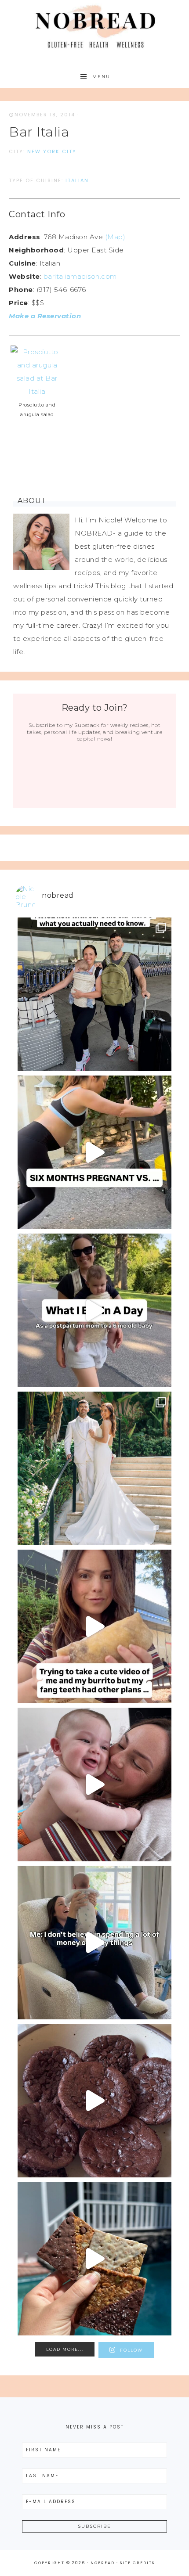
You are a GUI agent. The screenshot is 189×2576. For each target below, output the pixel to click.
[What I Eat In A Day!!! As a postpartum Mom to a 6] (94, 1310)
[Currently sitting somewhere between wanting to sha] (94, 1784)
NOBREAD (95, 27)
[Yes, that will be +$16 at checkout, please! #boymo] (94, 1943)
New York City (52, 151)
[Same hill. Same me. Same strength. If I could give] (94, 1152)
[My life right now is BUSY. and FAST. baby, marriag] (94, 2259)
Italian (77, 180)
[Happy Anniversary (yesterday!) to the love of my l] (94, 1468)
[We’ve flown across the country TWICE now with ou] (94, 994)
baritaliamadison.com (80, 276)
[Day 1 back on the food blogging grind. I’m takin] (94, 1626)
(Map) (115, 237)
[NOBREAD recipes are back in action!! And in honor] (94, 2101)
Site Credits (137, 2563)
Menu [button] (101, 77)
